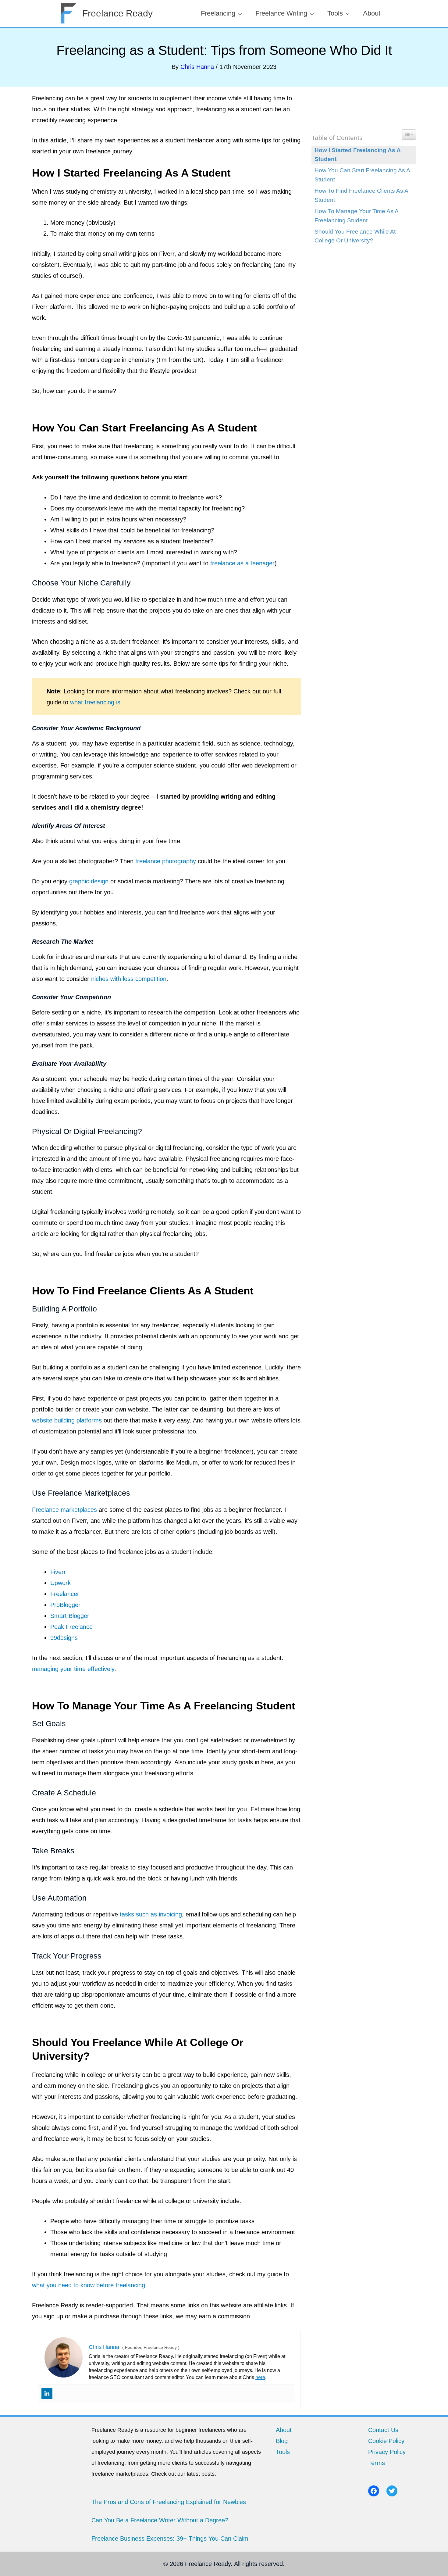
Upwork (60, 1583)
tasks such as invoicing (151, 1914)
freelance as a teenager (242, 563)
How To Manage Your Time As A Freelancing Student (356, 216)
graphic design (89, 881)
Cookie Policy (386, 2441)
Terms (377, 2463)
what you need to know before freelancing (89, 2285)
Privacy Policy (387, 2452)
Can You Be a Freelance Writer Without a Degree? (160, 2520)
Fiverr (58, 1572)
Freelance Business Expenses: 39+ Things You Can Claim (170, 2538)
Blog (282, 2441)
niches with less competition (129, 979)
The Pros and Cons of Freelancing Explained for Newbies (169, 2502)
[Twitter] (392, 2491)
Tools (283, 2452)
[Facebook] (374, 2491)
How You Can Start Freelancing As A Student (362, 175)
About (284, 2430)
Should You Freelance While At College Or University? (355, 236)
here (260, 2377)
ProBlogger (65, 1605)
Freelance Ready (117, 13)
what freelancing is (95, 702)
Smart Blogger (70, 1616)
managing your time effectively (73, 1669)
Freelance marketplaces (64, 1510)
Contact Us (383, 2430)
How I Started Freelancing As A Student (358, 155)
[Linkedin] (47, 2393)
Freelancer (65, 1594)
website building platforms (67, 1420)
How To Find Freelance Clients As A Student (361, 195)
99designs (64, 1638)
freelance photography (166, 861)
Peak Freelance (71, 1627)
